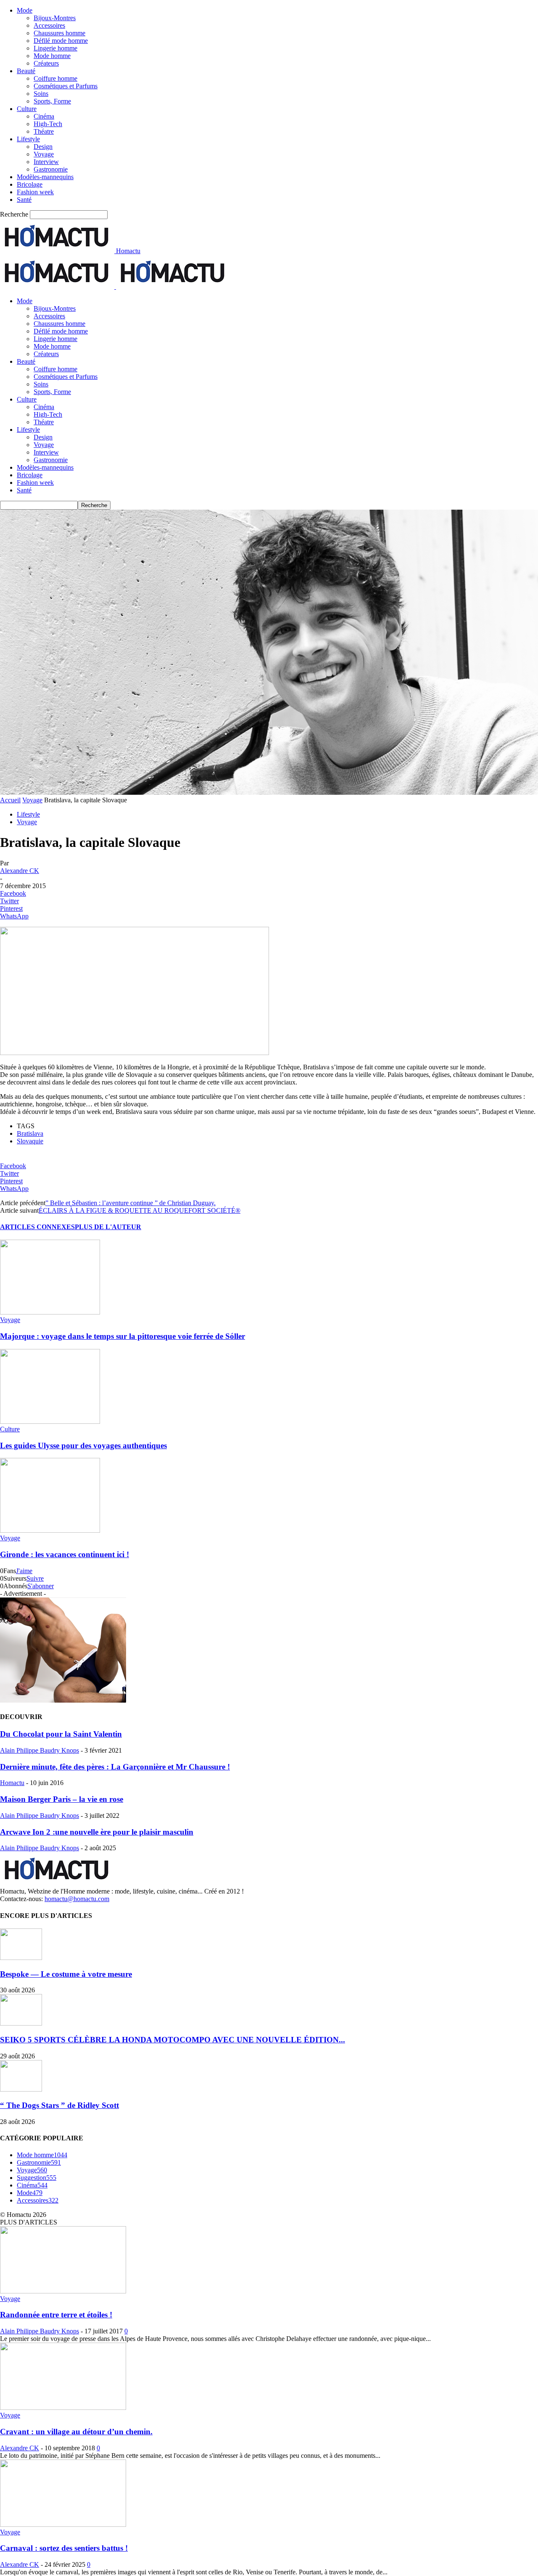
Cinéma (44, 116)
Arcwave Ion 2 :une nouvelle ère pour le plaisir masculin (97, 1832)
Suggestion (37, 2178)
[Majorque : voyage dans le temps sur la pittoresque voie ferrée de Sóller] (50, 1312)
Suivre (35, 1578)
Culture (27, 109)
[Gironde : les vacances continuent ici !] (50, 1530)
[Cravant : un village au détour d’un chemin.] (63, 2408)
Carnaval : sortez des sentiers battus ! (64, 2548)
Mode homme (52, 56)
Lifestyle (28, 139)
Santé (24, 200)
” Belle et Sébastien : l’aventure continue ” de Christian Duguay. (131, 1203)
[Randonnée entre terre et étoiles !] (63, 2291)
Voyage (44, 154)
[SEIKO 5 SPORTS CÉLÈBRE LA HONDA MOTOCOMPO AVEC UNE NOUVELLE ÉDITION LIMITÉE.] (21, 2023)
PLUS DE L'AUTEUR (108, 1227)
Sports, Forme (52, 101)
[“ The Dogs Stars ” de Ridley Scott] (21, 2089)
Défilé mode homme (61, 41)
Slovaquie (30, 1141)
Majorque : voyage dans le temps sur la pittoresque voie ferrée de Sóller (123, 1336)
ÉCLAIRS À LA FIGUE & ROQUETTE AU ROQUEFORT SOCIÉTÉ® (140, 1210)
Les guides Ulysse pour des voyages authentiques (83, 1445)
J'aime (24, 1571)
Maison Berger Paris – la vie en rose (62, 1799)
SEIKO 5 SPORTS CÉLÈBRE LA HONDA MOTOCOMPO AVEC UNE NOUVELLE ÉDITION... (173, 2040)
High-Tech (48, 124)
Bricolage (30, 184)
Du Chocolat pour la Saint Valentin (61, 1734)
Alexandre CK (20, 871)
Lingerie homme (55, 48)
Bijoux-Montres (55, 18)
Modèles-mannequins (45, 177)
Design (43, 147)
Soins (41, 94)
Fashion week (35, 192)
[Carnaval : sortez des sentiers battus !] (63, 2524)
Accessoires (49, 25)
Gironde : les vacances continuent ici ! (65, 1554)
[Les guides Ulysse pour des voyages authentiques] (50, 1422)
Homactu (12, 1783)
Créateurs (46, 63)
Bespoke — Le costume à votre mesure (66, 1974)
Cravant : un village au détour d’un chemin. (76, 2432)
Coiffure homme (55, 78)
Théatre (44, 131)
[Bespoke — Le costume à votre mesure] (21, 1958)
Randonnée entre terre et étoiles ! (56, 2315)
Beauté (26, 71)
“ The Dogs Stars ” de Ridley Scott (59, 2105)
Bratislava (30, 1133)
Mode (25, 10)
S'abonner (41, 1586)
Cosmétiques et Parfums (66, 86)
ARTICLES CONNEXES (37, 1227)
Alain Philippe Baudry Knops (40, 1750)
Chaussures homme (59, 33)
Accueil (10, 800)
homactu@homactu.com (77, 1899)
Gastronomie (51, 169)
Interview (46, 162)
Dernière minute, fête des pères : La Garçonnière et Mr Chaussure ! (115, 1767)
